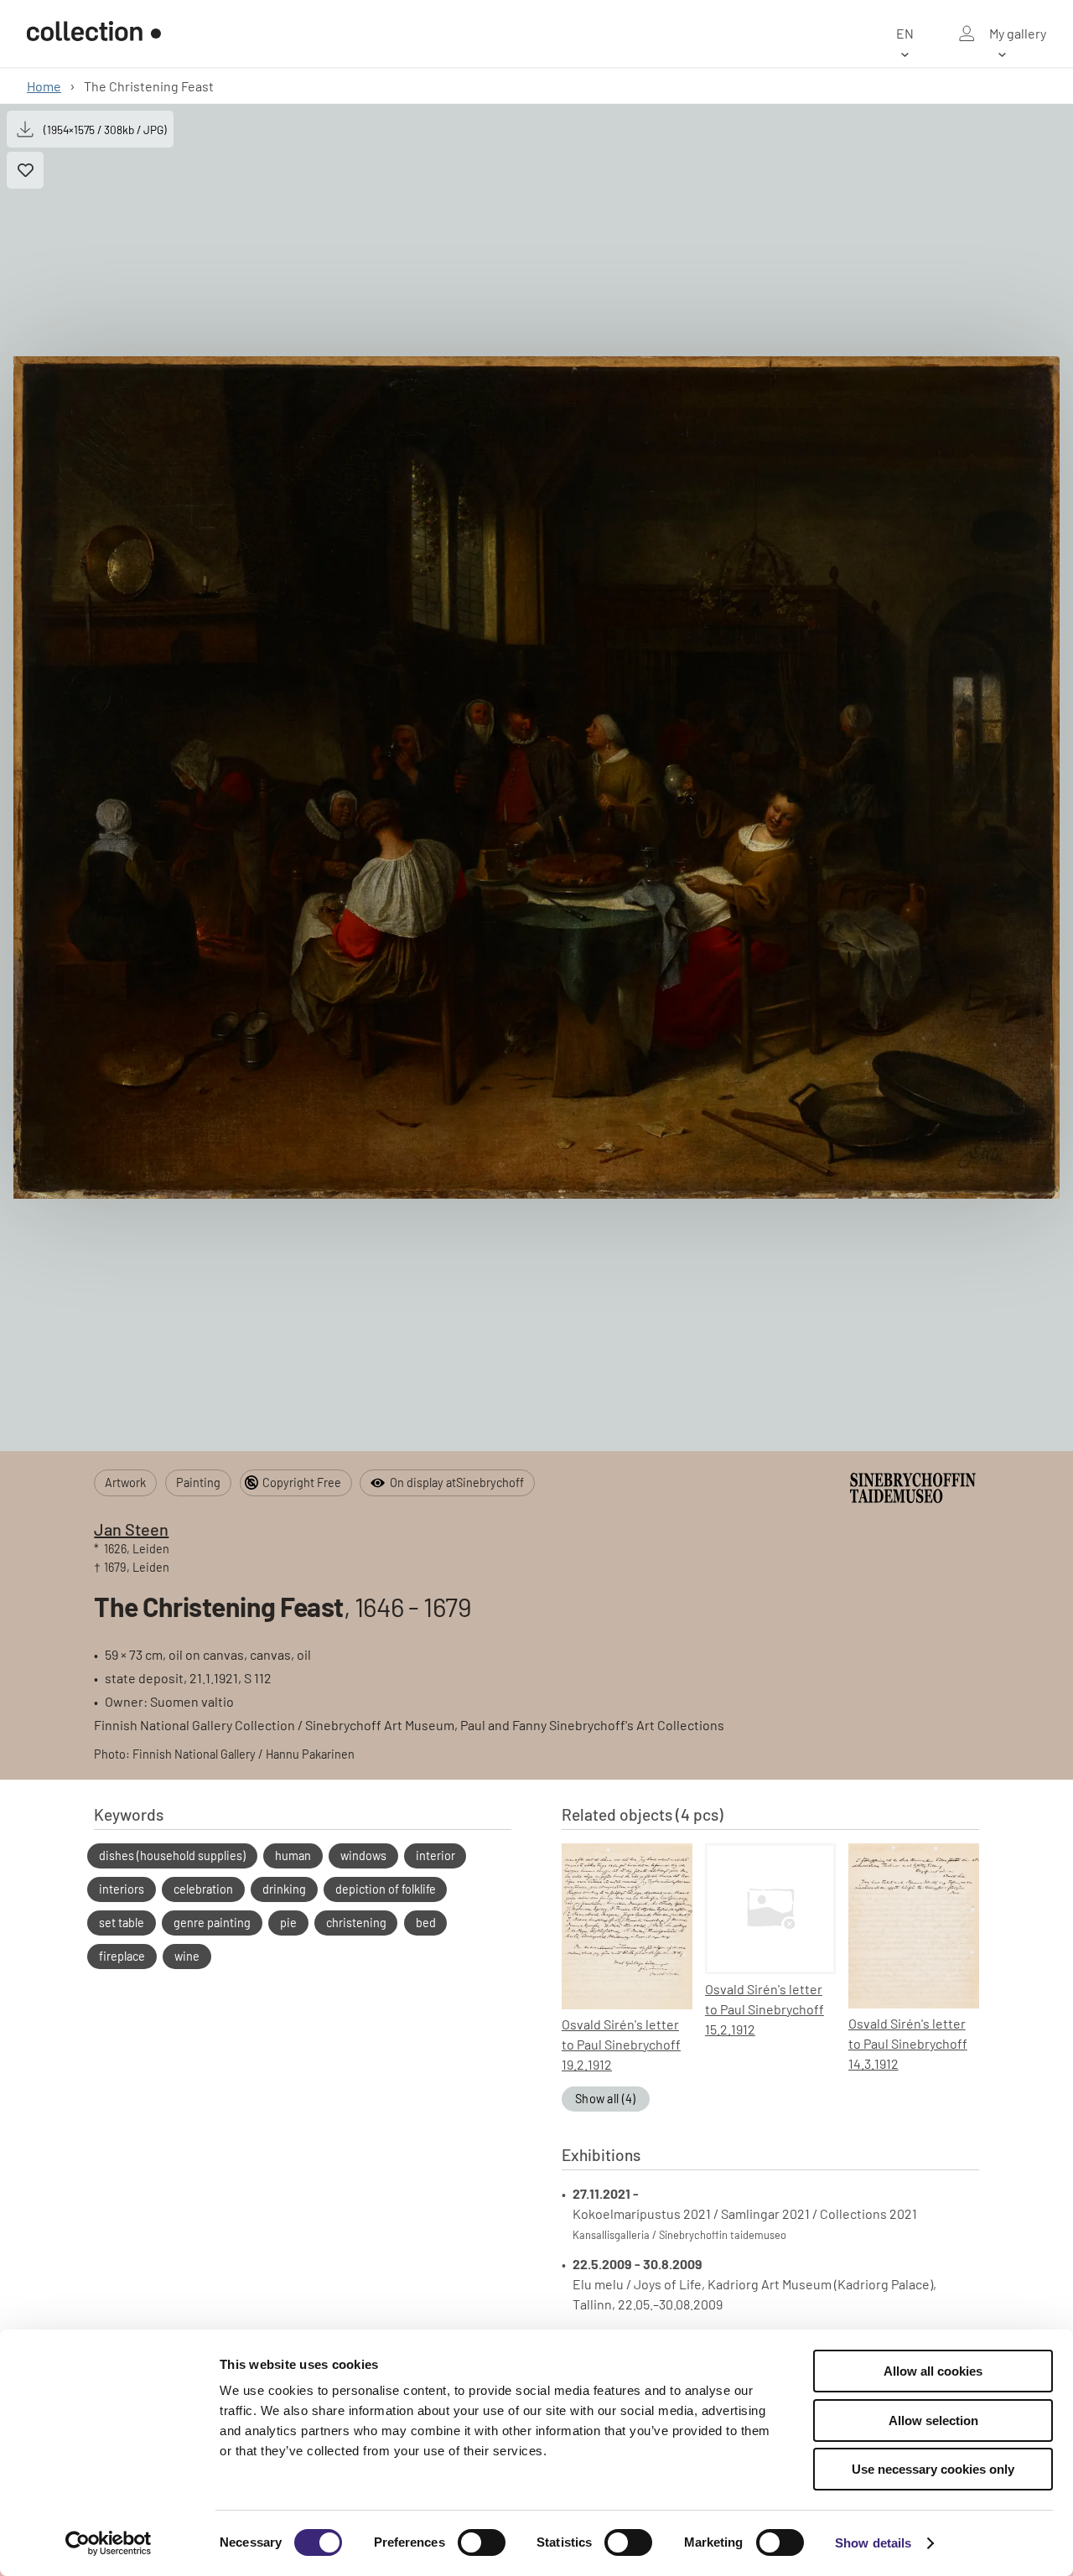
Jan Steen (131, 1529)
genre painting (212, 1923)
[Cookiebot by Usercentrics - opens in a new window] (109, 2543)
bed (426, 1923)
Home (44, 86)
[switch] (482, 2542)
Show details (873, 2543)
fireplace (122, 1956)
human (293, 1856)
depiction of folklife (386, 1889)
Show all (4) (606, 2099)
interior (435, 1856)
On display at (457, 1482)
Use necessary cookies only (933, 2469)
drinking (284, 1889)
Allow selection (933, 2421)
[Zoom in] (536, 778)
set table (122, 1923)
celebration (203, 1889)
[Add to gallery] (25, 170)
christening (356, 1923)
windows (363, 1856)
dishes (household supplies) (172, 1856)
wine (187, 1956)
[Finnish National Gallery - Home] (94, 34)
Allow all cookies (933, 2371)
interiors (122, 1889)
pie (288, 1923)
